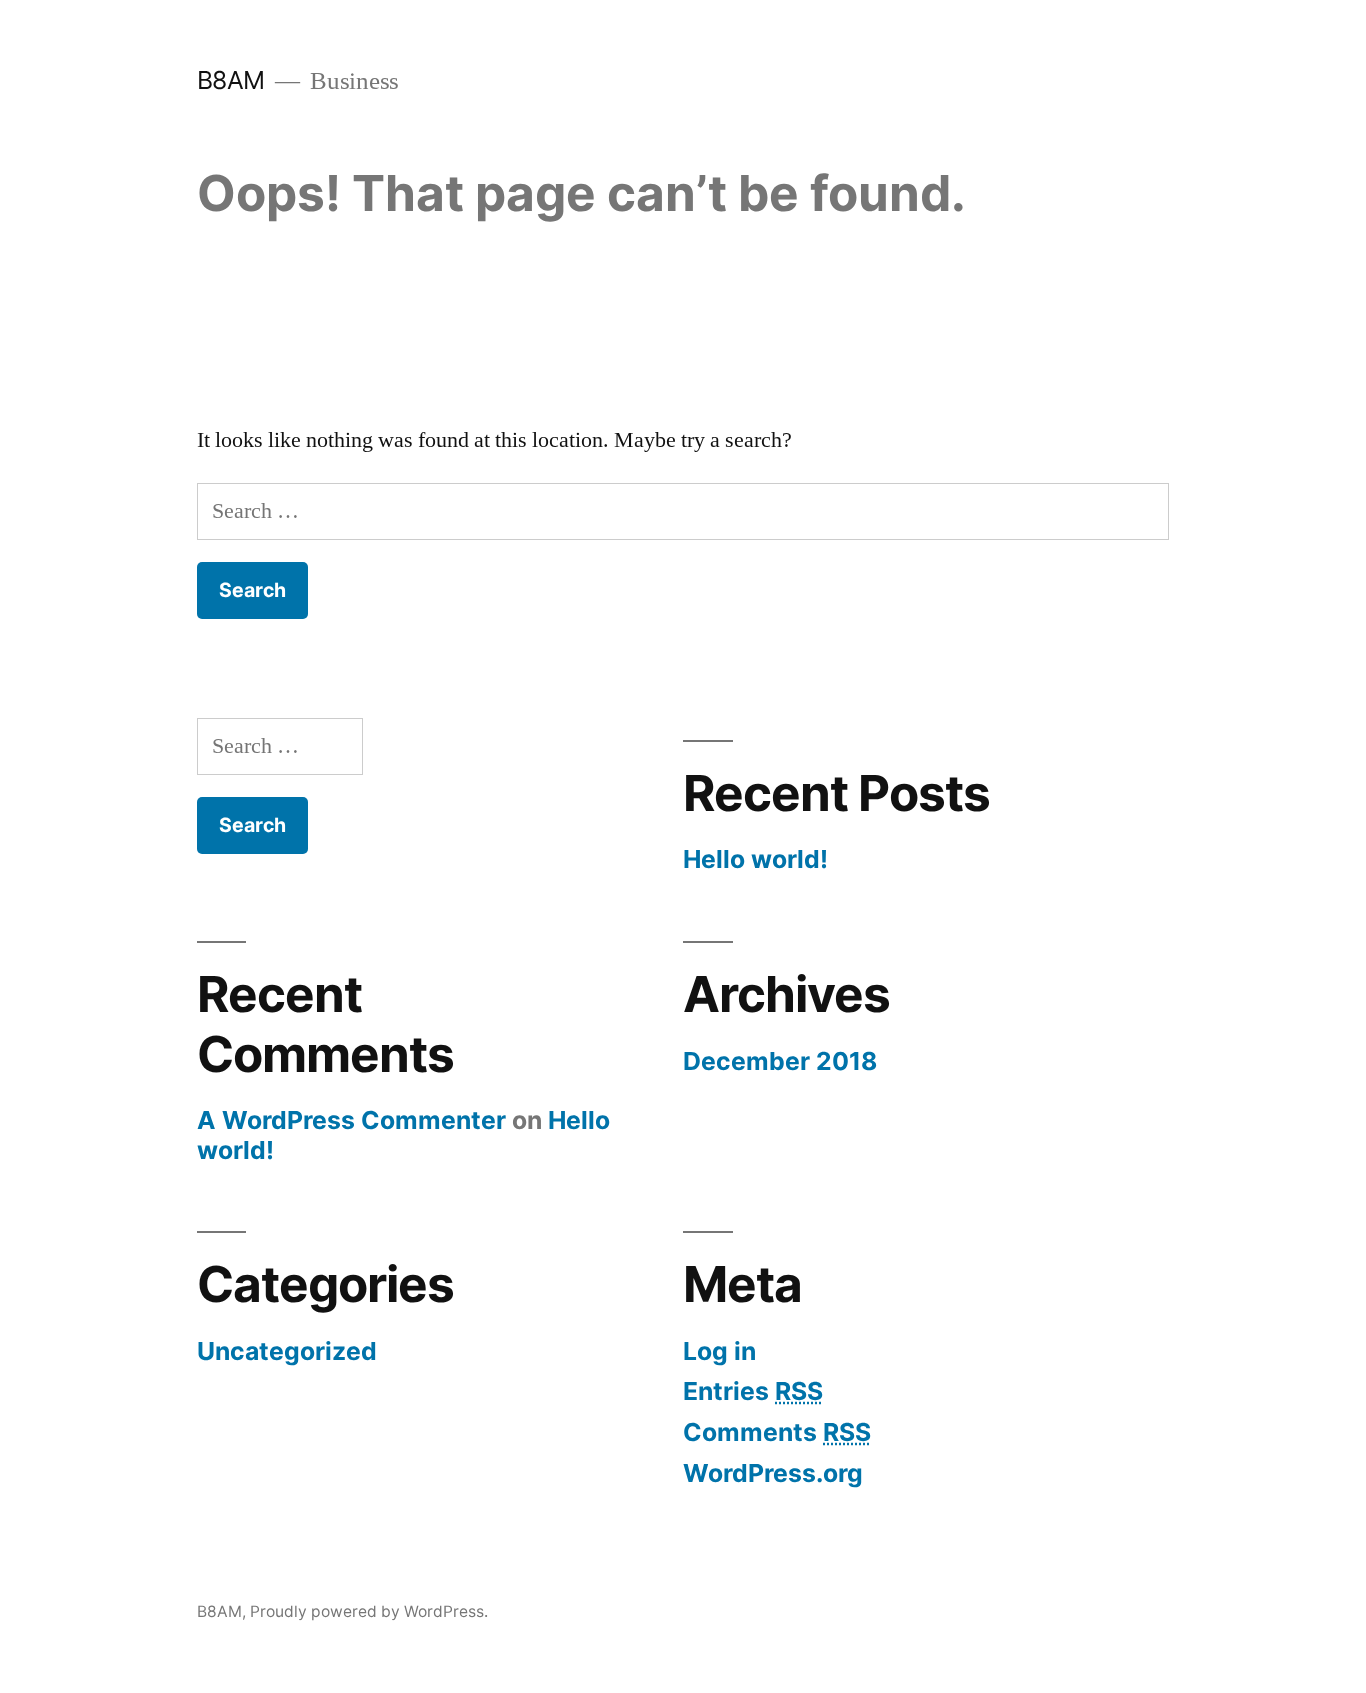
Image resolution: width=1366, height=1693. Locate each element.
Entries (753, 1391)
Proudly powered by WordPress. (369, 1611)
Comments (777, 1432)
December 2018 (780, 1061)
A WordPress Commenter (351, 1120)
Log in (719, 1351)
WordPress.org (773, 1473)
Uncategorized (287, 1351)
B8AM (231, 80)
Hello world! (755, 859)
